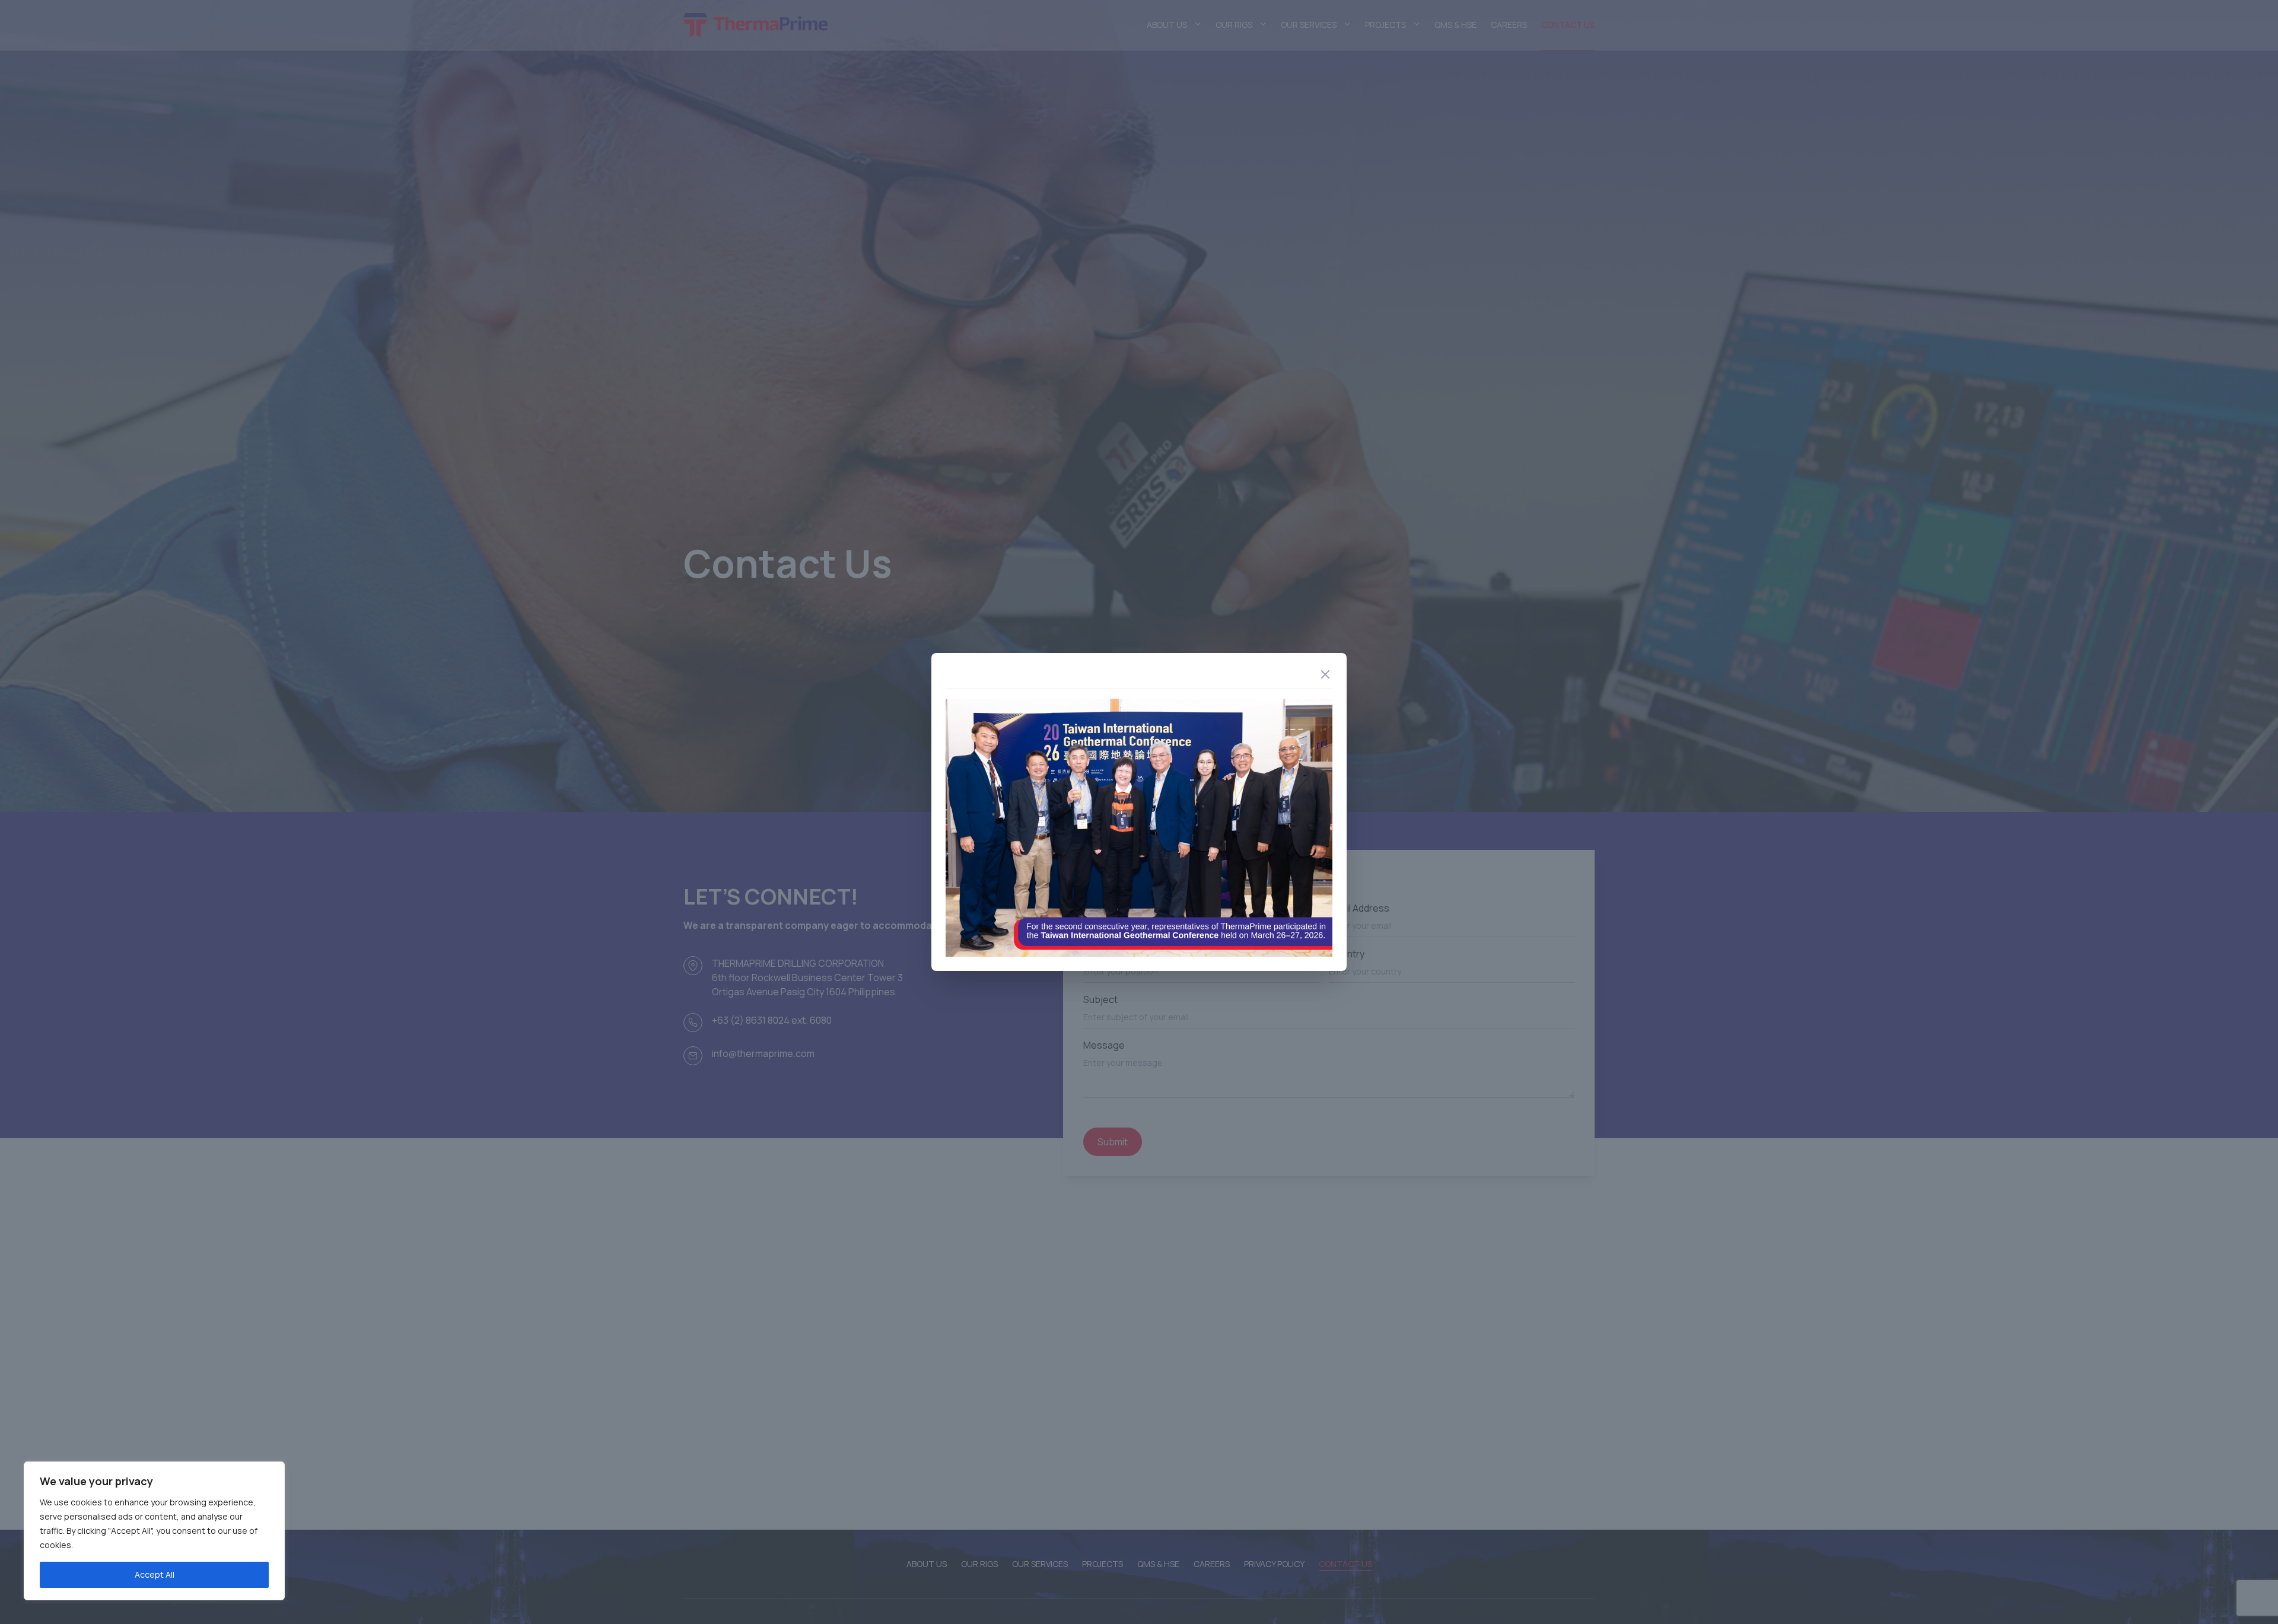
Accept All (155, 1574)
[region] (154, 1531)
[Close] (1325, 674)
